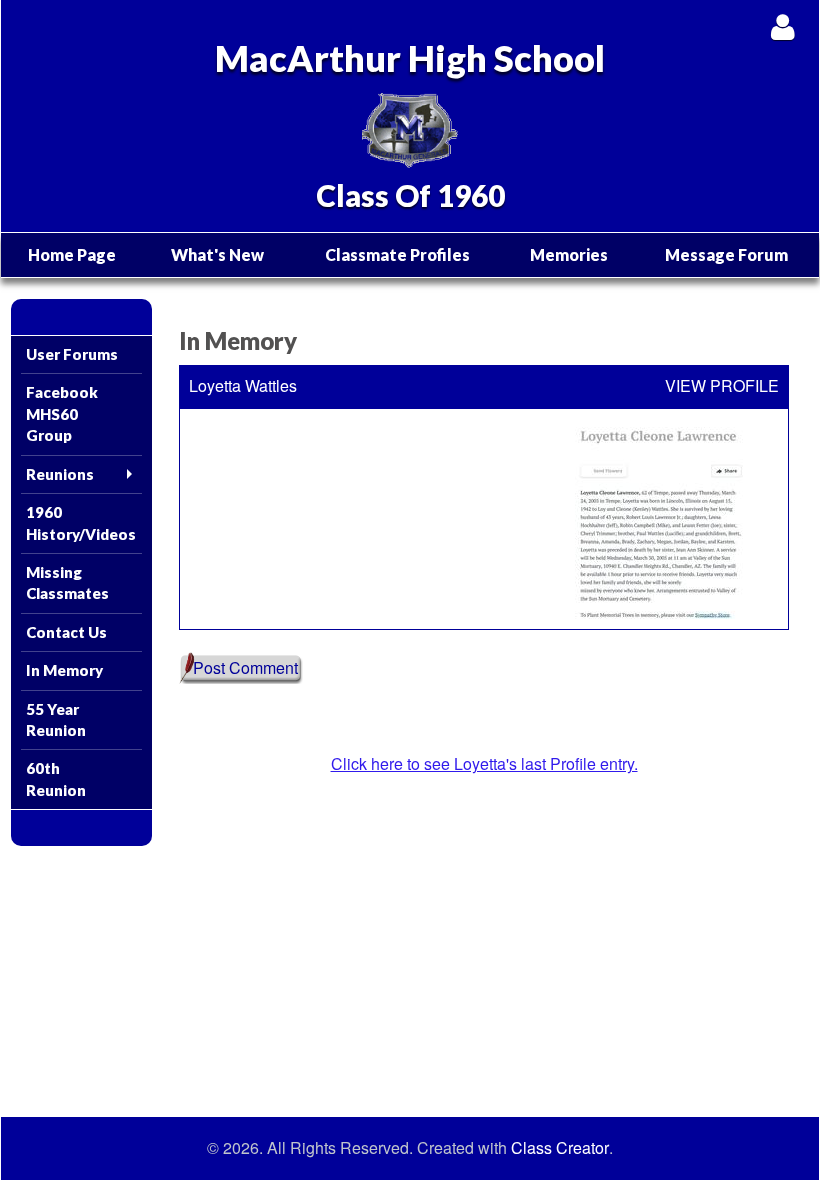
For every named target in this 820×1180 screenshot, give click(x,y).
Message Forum (726, 254)
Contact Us (66, 632)
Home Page (72, 254)
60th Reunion (56, 778)
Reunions (60, 474)
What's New (217, 254)
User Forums (72, 354)
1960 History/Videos (81, 522)
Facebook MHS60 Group (62, 413)
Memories (569, 254)
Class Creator (560, 1148)
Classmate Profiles (397, 254)
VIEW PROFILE (722, 386)
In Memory (64, 670)
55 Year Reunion (56, 719)
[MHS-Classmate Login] (782, 26)
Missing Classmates (67, 582)
